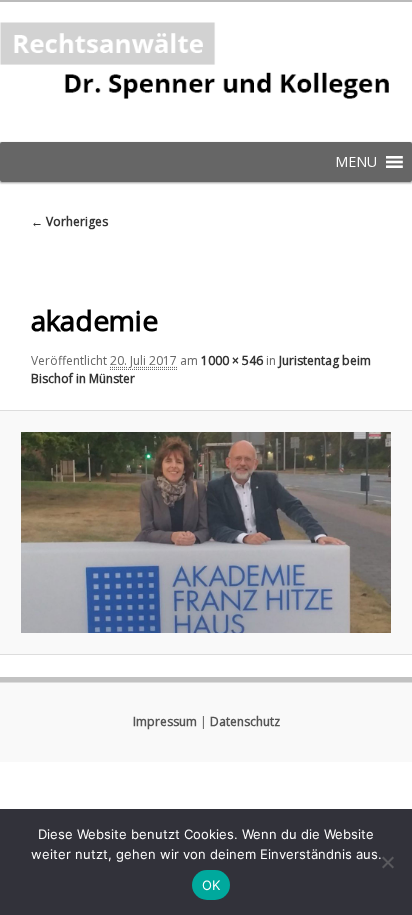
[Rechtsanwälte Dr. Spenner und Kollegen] (206, 72)
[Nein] (387, 862)
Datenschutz (245, 721)
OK (211, 885)
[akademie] (205, 533)
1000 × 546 (232, 360)
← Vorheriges (69, 221)
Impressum (165, 721)
